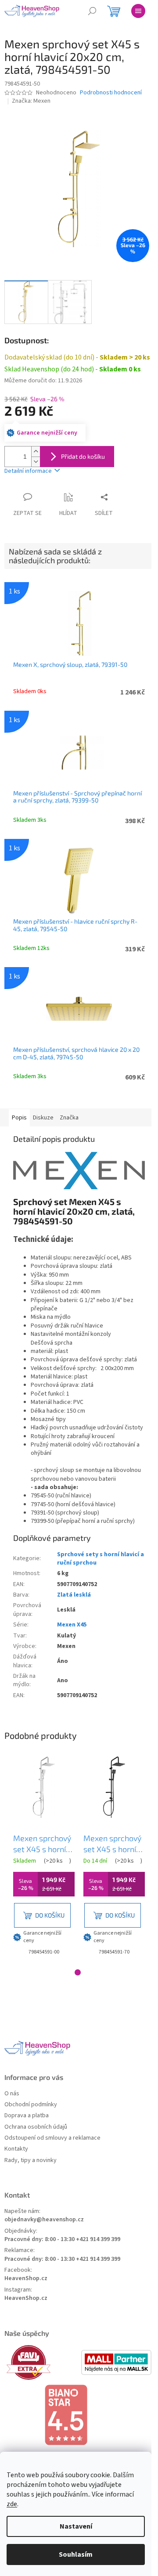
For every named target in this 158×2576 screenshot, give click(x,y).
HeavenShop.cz (26, 2279)
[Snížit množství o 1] (36, 462)
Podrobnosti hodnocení (111, 93)
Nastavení (76, 2526)
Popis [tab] (19, 1118)
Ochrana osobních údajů (36, 2127)
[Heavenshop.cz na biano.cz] (79, 2415)
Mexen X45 (72, 1625)
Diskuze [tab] (43, 1118)
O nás (12, 2094)
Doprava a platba (27, 2116)
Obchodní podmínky (31, 2105)
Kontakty (16, 2149)
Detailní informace (28, 471)
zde (12, 2504)
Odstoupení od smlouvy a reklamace (52, 2138)
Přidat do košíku (83, 456)
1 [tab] (78, 1972)
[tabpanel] (44, 1857)
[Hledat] (92, 11)
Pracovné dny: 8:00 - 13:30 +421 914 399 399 (62, 2240)
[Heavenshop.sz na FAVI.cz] (42, 2362)
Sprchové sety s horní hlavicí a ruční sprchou (101, 1559)
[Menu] (138, 11)
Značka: (31, 101)
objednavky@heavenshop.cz (44, 2220)
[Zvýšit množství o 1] (36, 452)
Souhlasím (76, 2554)
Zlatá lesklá (74, 1595)
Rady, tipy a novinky (31, 2160)
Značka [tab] (69, 1118)
